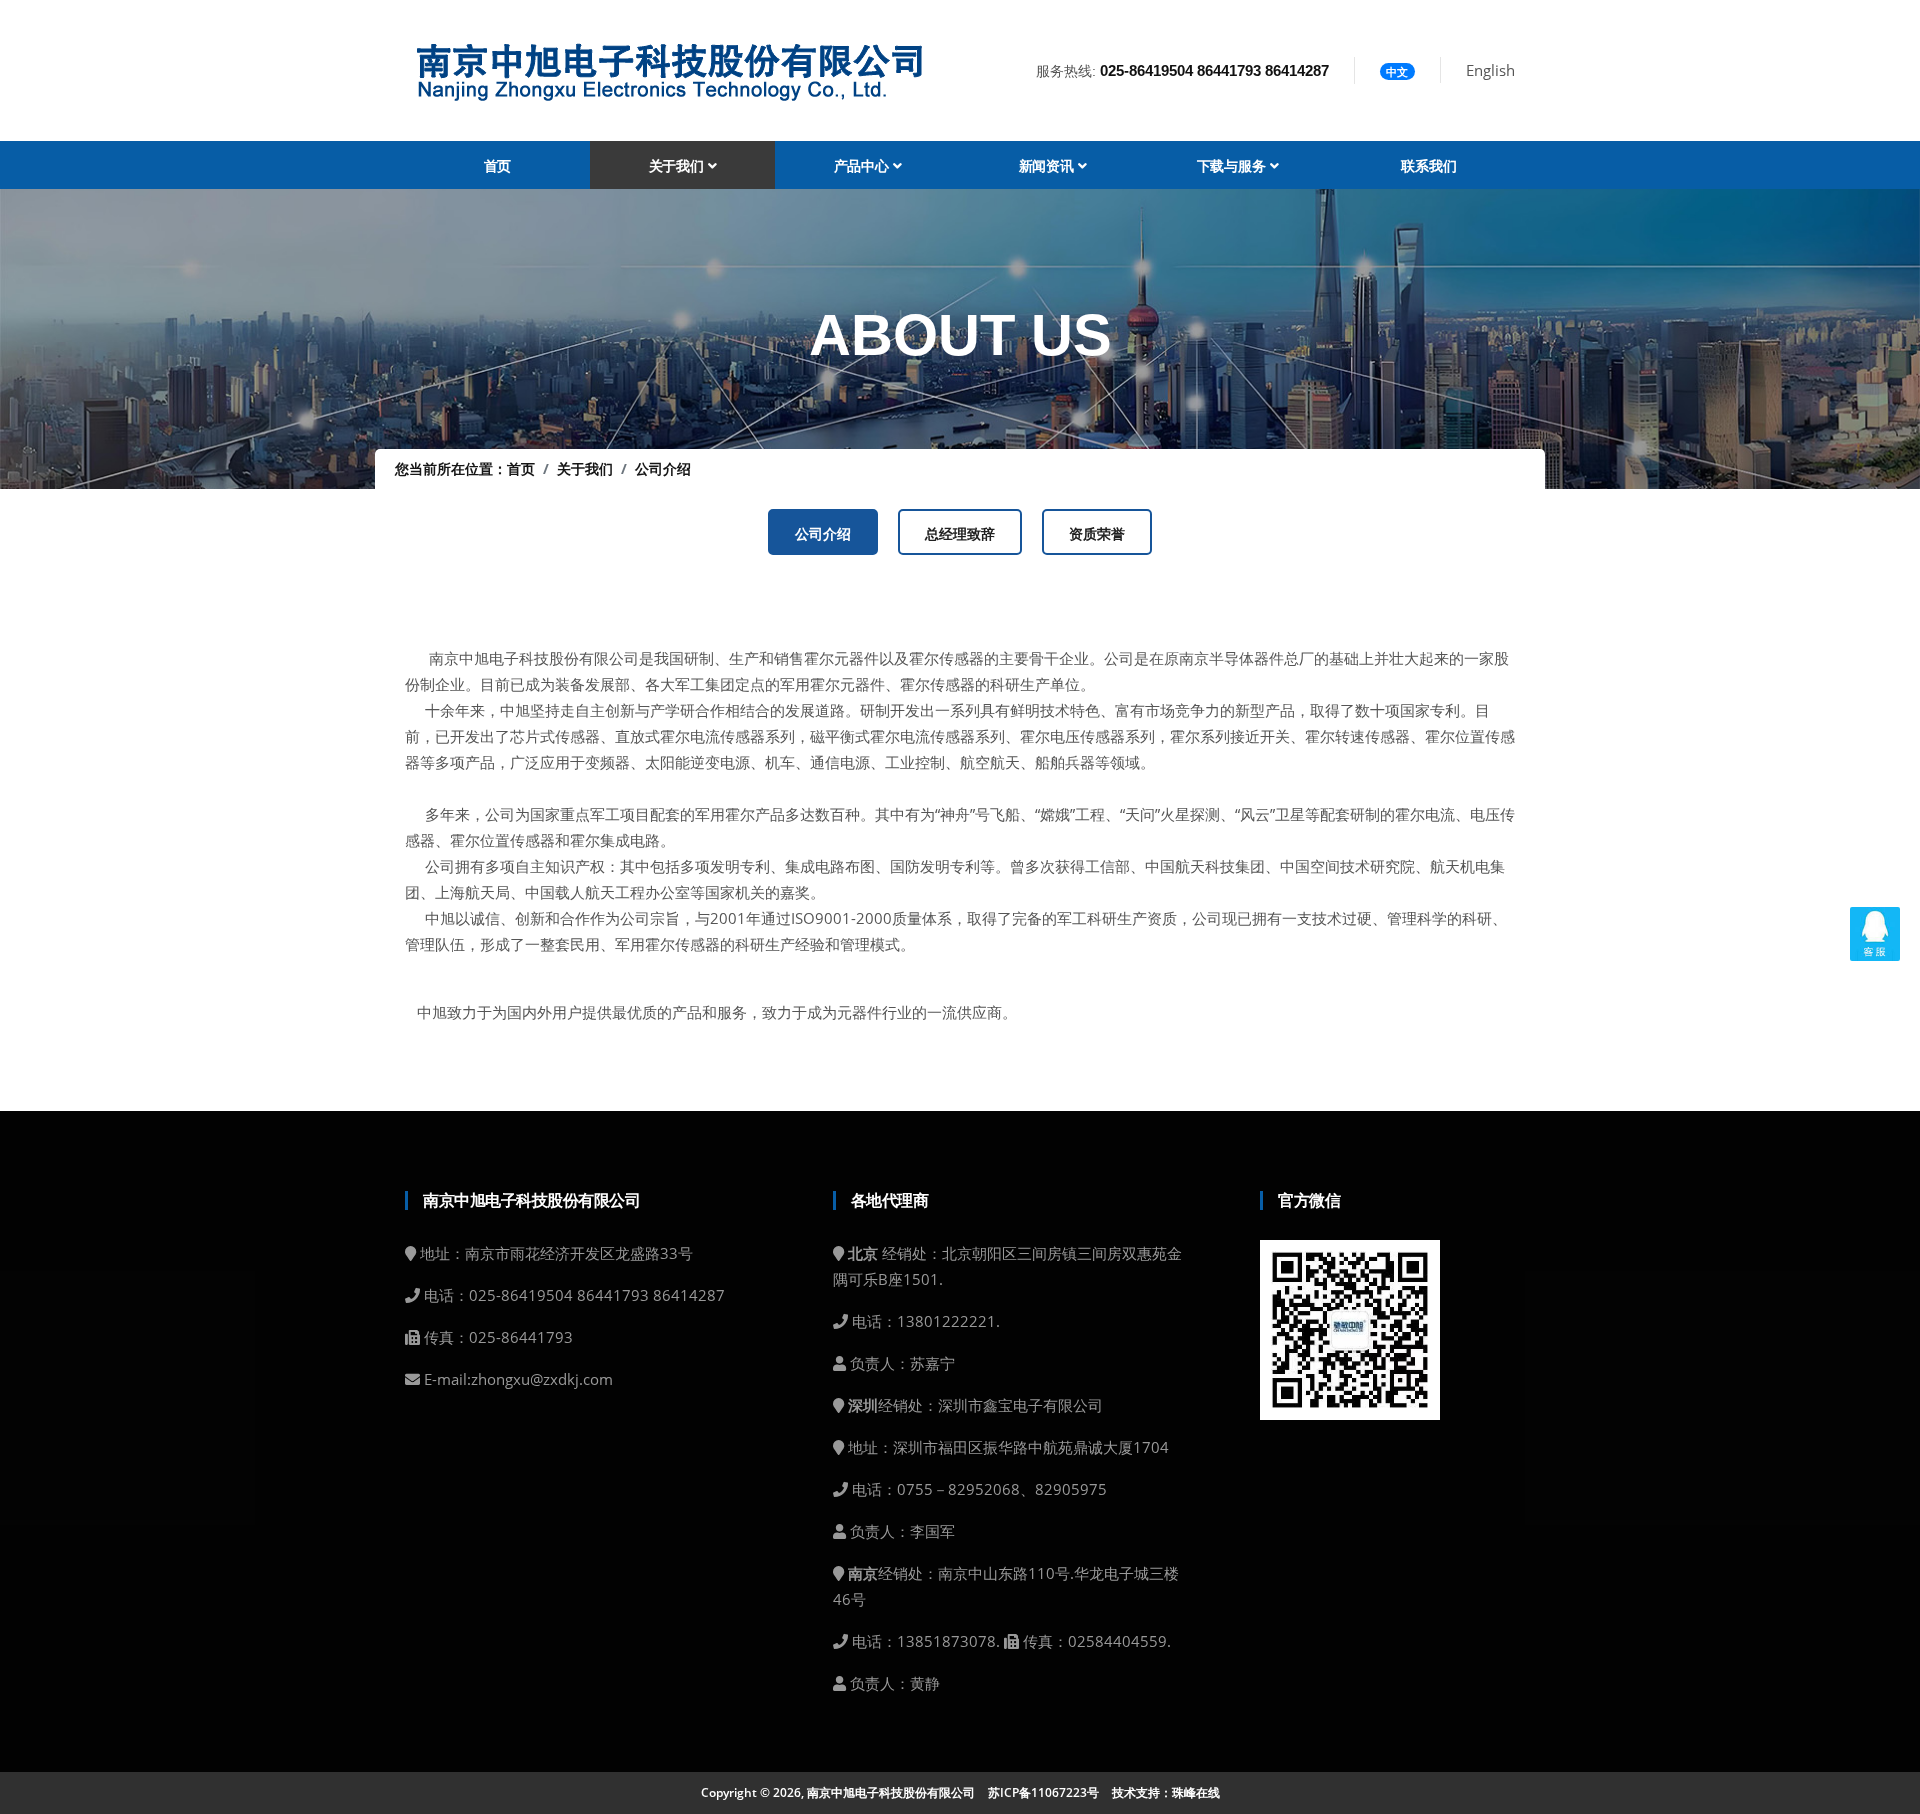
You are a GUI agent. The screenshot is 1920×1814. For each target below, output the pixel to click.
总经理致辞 (960, 533)
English (1490, 70)
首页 (498, 166)
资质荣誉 (1097, 533)
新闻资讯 (1048, 166)
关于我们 (678, 166)
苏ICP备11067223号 (1043, 1792)
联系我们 (1428, 166)
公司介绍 (663, 468)
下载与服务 (1233, 166)
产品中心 (863, 166)
